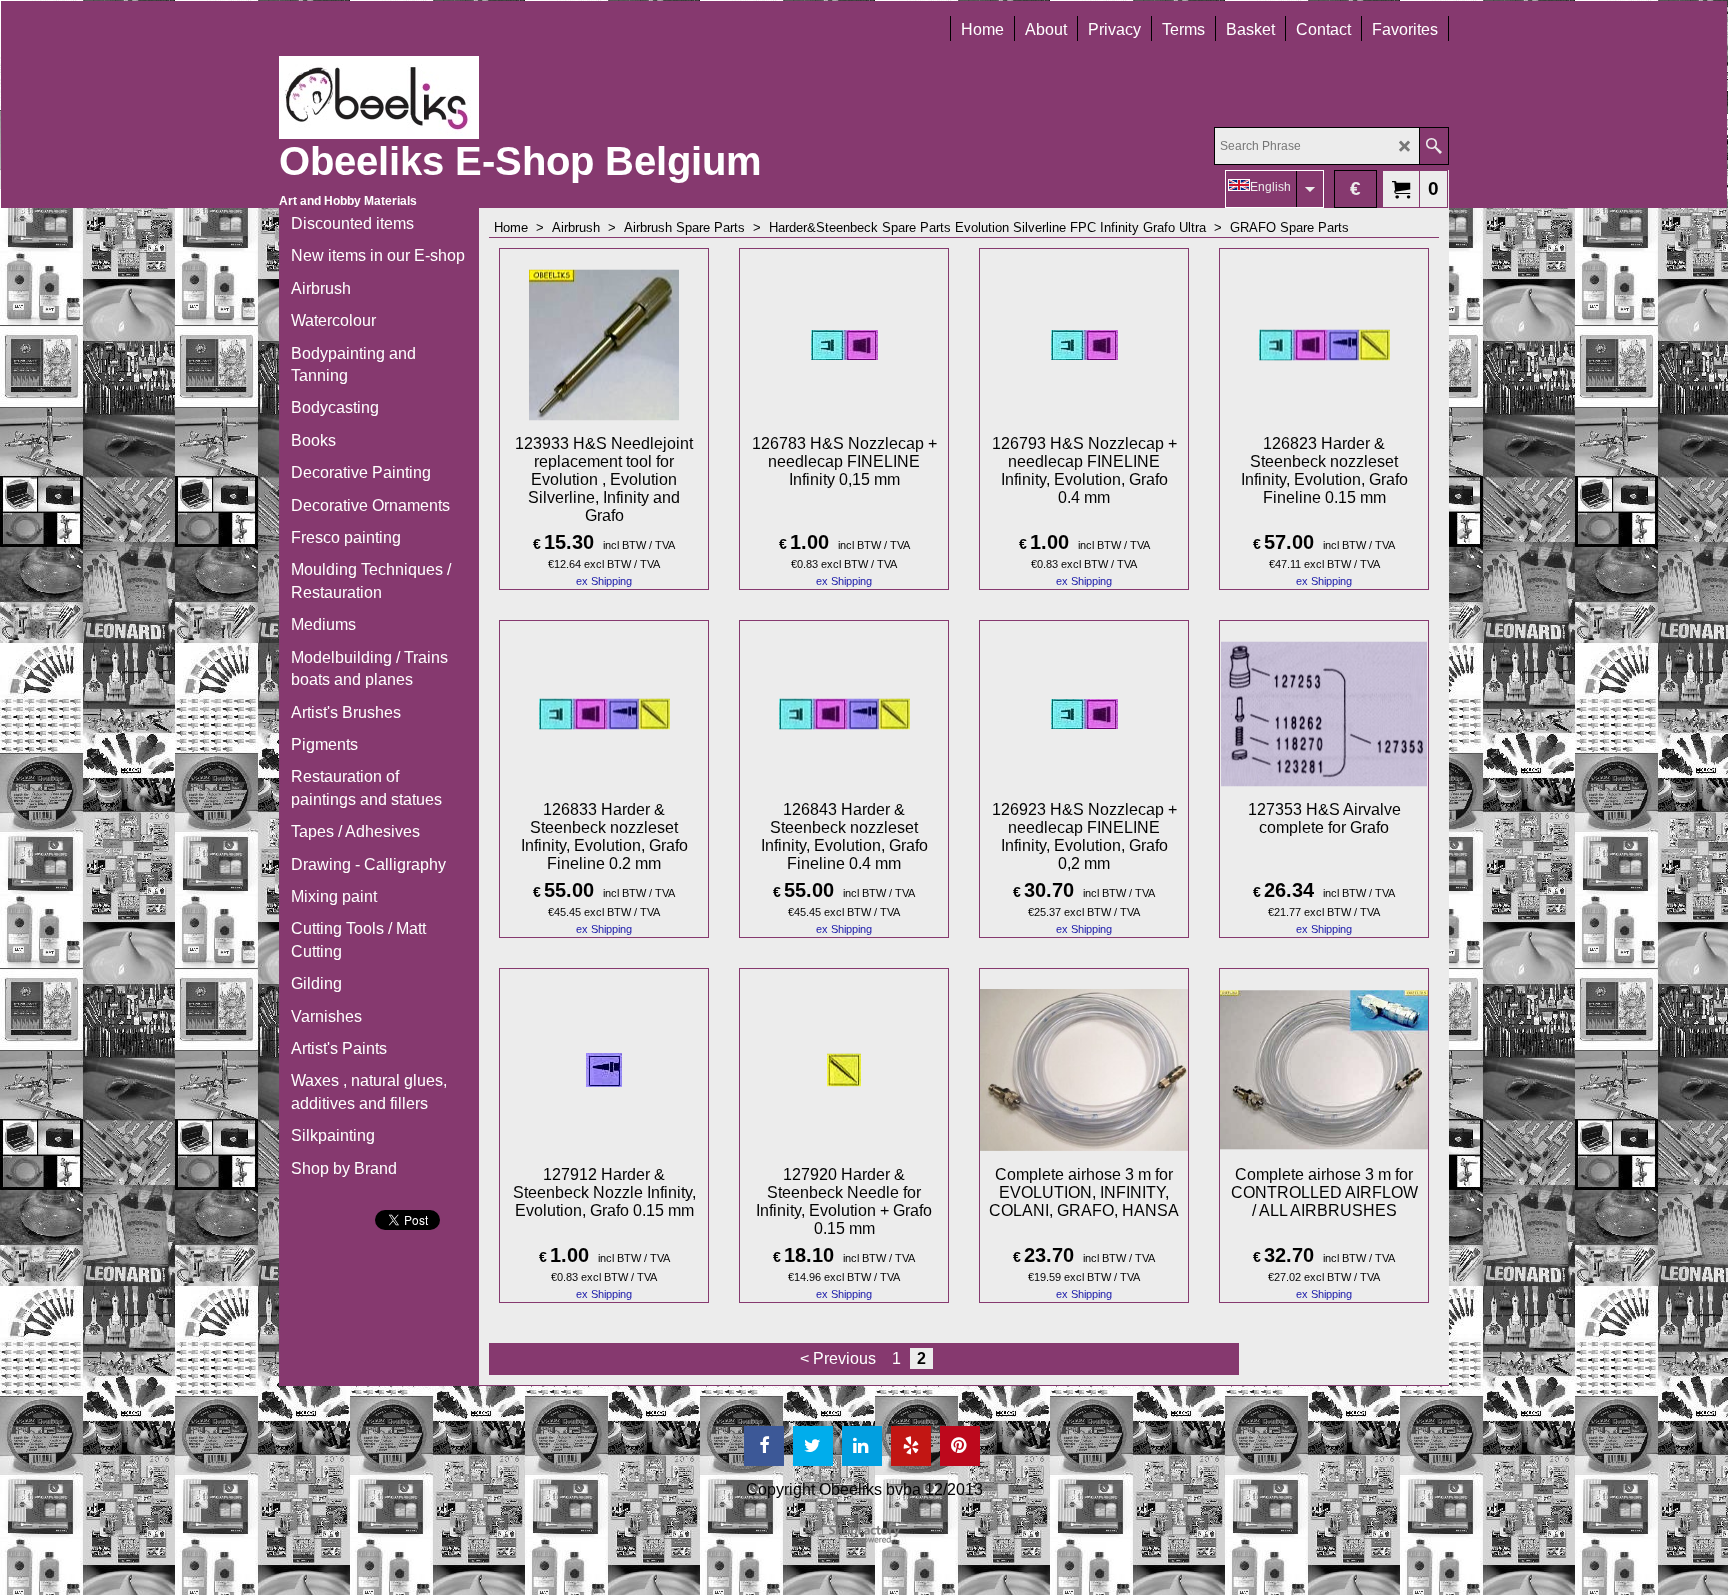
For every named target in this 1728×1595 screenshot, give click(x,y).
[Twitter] (813, 1446)
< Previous (838, 1358)
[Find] (1433, 146)
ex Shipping (604, 581)
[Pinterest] (960, 1446)
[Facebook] (764, 1446)
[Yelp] (911, 1446)
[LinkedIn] (862, 1446)
